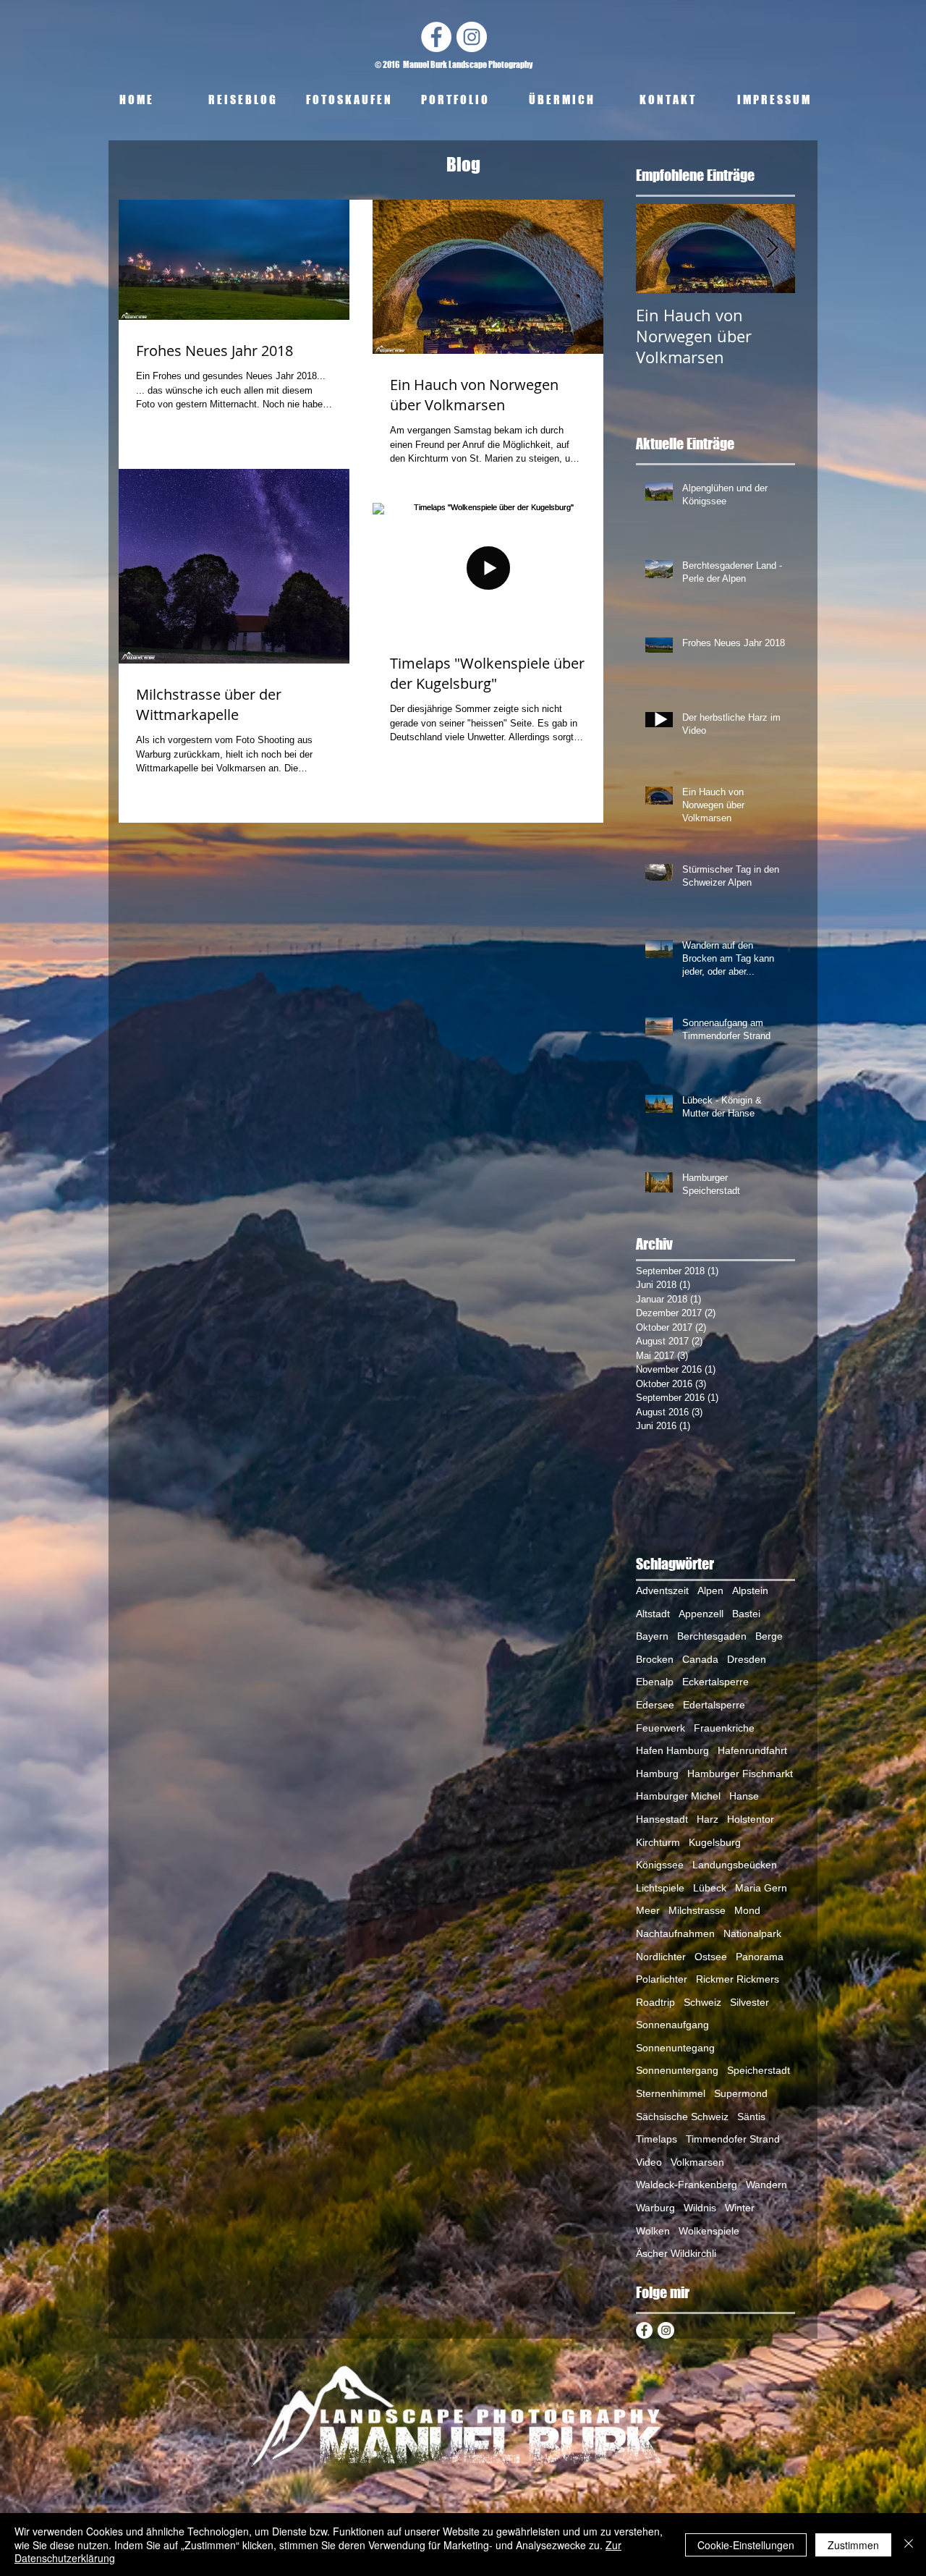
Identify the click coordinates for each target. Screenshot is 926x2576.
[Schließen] (909, 2545)
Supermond (741, 2093)
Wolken (653, 2231)
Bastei (746, 1614)
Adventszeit (662, 1590)
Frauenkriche (724, 1728)
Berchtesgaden (712, 1636)
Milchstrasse (697, 1910)
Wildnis (700, 2208)
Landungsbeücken (735, 1865)
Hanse (744, 1796)
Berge (769, 1636)
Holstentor (751, 1819)
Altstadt (653, 1614)
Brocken (655, 1659)
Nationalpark (752, 1933)
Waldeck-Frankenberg (687, 2185)
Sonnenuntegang (675, 2048)
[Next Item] (772, 249)
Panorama (760, 1957)
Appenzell (701, 1614)
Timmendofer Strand (733, 2139)
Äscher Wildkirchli (676, 2253)
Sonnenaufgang (672, 2025)
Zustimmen (853, 2545)
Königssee (660, 1865)
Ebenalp (655, 1682)
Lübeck (710, 1888)
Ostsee (711, 1957)
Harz (708, 1819)
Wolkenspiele (709, 2231)
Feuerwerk (660, 1728)
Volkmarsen (697, 2162)
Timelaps (657, 2139)
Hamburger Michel (678, 1796)
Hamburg (657, 1774)
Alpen (710, 1590)
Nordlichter (661, 1957)
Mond (747, 1910)
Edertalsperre (714, 1705)
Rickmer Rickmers (738, 1979)
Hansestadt (662, 1819)
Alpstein (750, 1590)
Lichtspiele (660, 1888)
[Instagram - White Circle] (472, 37)
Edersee (655, 1705)
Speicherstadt (759, 2070)
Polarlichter (662, 1979)
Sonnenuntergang (677, 2070)
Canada (700, 1659)
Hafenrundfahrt (752, 1750)
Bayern (652, 1636)
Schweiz (702, 2002)
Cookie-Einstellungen (746, 2545)
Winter (740, 2208)
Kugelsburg (715, 1842)
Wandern (766, 2185)
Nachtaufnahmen (675, 1933)
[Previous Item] (659, 249)
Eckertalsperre (715, 1682)
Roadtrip (655, 2002)
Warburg (655, 2208)
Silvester (749, 2002)
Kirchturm (658, 1842)
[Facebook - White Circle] (436, 37)
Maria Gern (761, 1888)
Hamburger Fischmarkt (740, 1774)
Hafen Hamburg (672, 1750)
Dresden (747, 1659)
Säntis (751, 2117)
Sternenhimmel (671, 2093)
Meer (648, 1910)
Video (649, 2162)
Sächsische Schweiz (682, 2117)
